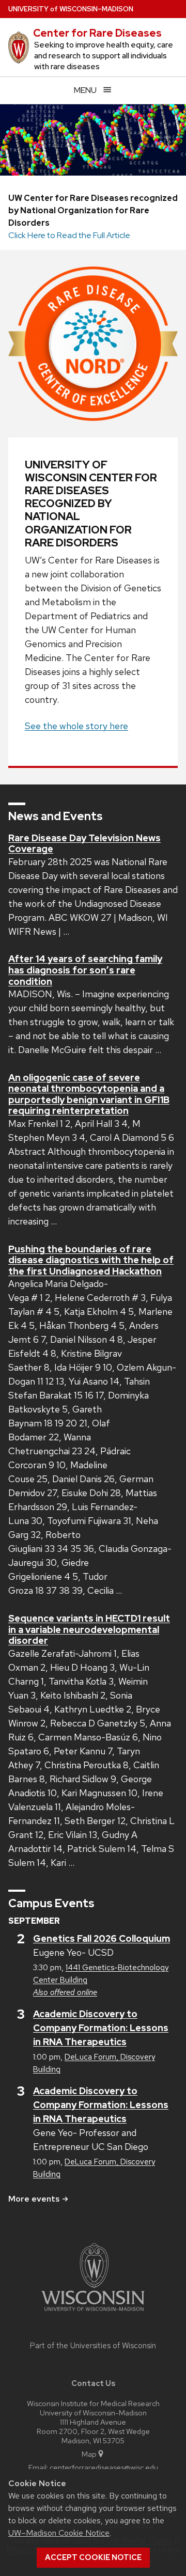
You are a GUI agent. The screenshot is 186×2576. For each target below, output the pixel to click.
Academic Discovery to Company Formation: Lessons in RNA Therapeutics (101, 2028)
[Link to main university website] (93, 2313)
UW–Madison (71, 9)
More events (34, 2199)
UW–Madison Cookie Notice (59, 2533)
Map (89, 2454)
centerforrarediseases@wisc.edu (104, 2467)
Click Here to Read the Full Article (69, 235)
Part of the (93, 2346)
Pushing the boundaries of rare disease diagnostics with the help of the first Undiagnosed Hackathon (91, 1260)
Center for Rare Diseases (97, 33)
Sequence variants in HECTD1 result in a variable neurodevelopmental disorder (89, 1629)
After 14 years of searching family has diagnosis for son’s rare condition (85, 970)
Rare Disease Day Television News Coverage (84, 844)
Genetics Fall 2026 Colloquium (102, 1938)
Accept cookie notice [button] (93, 2557)
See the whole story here (76, 726)
